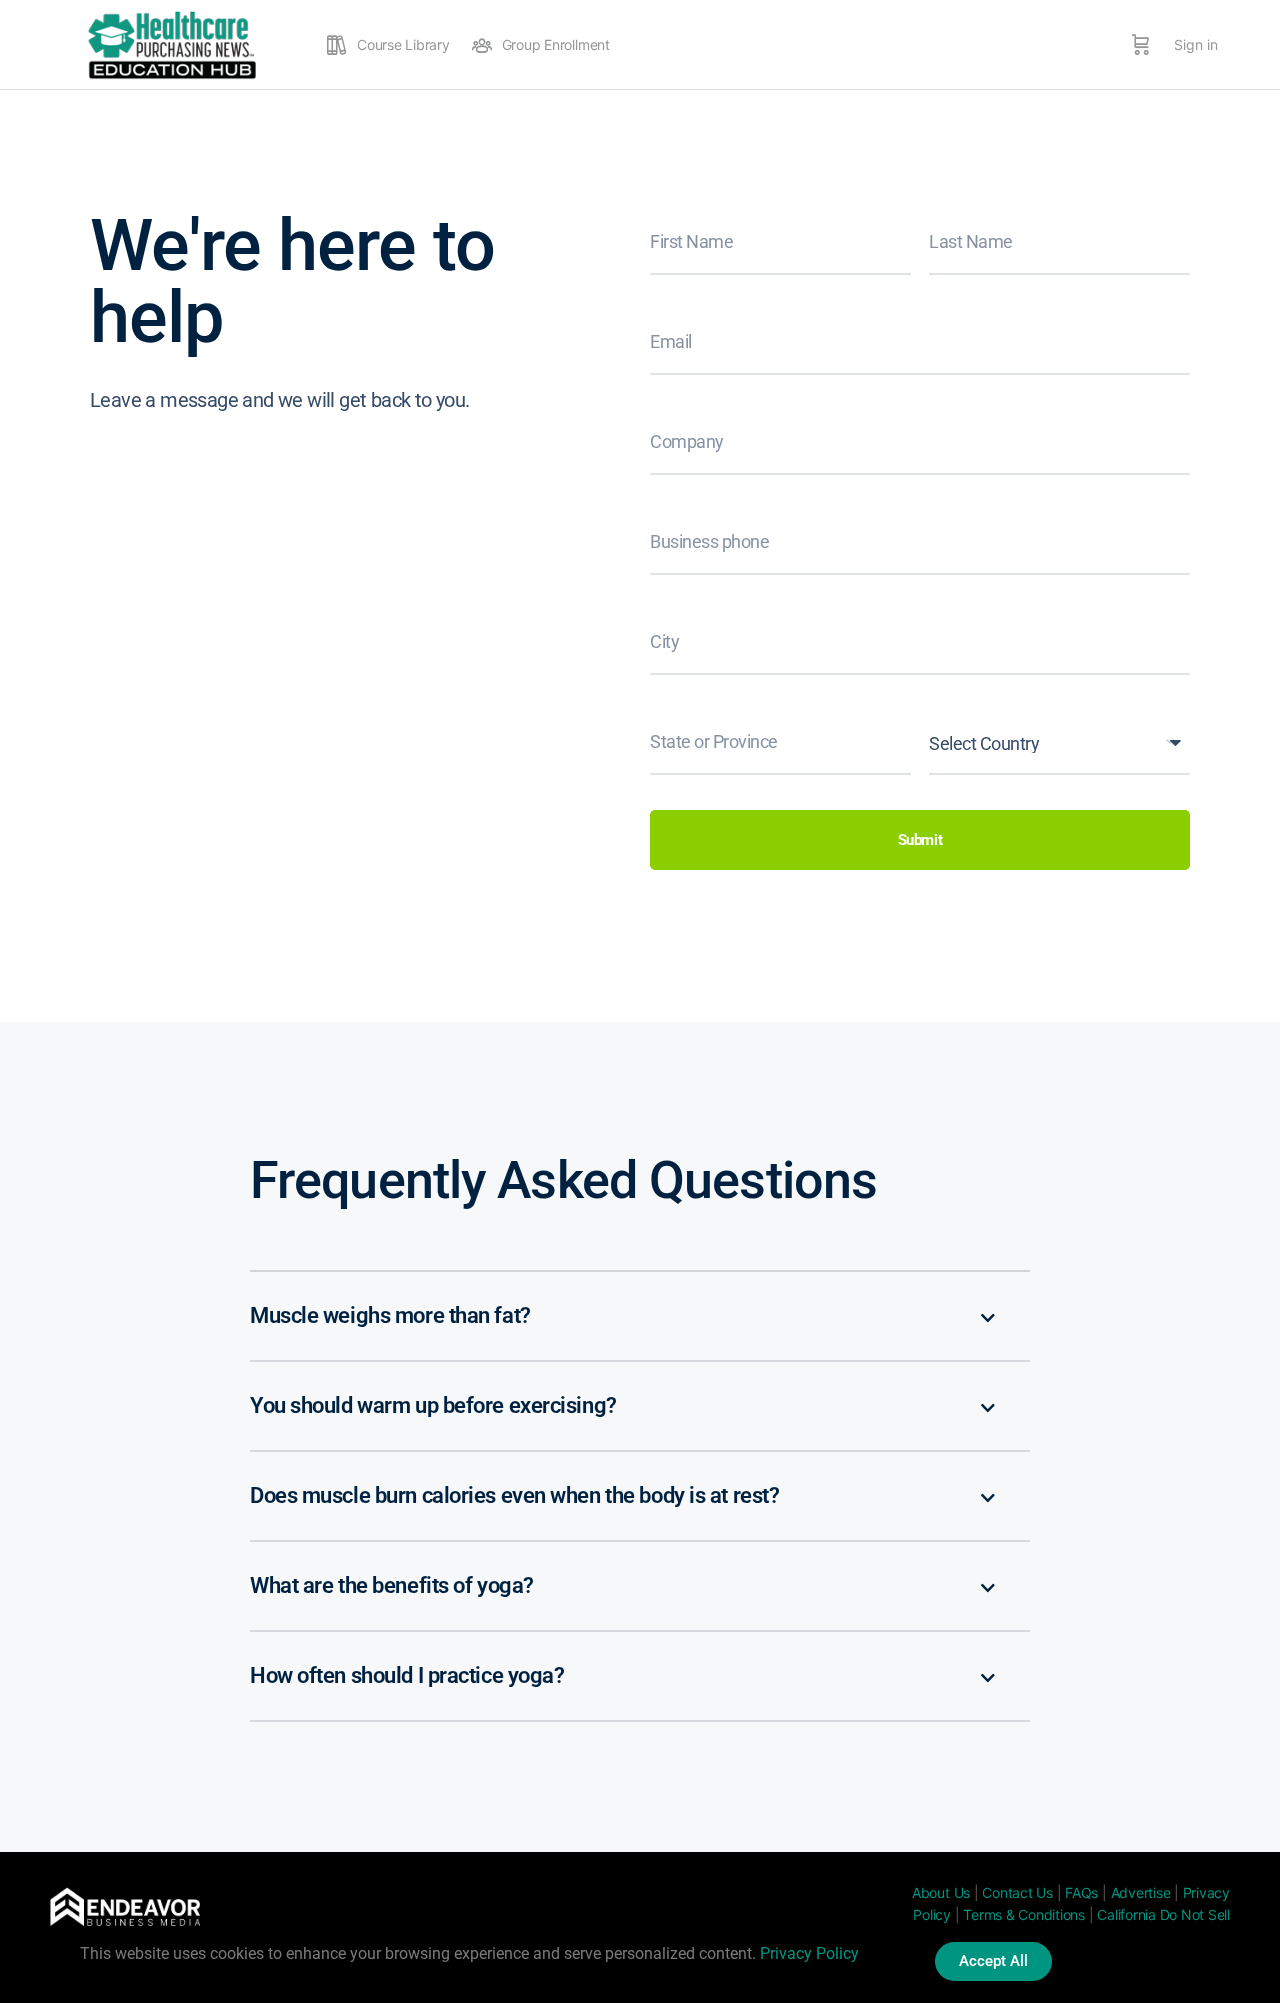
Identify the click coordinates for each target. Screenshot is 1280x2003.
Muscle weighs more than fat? (390, 1315)
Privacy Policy (809, 1953)
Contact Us (1017, 1892)
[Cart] (1141, 45)
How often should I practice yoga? (407, 1675)
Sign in (1196, 44)
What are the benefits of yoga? (392, 1585)
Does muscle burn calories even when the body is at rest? (514, 1495)
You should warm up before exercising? (433, 1405)
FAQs (1081, 1892)
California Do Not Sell (1163, 1914)
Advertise (1141, 1892)
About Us (941, 1892)
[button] (640, 1317)
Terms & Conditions (1024, 1914)
